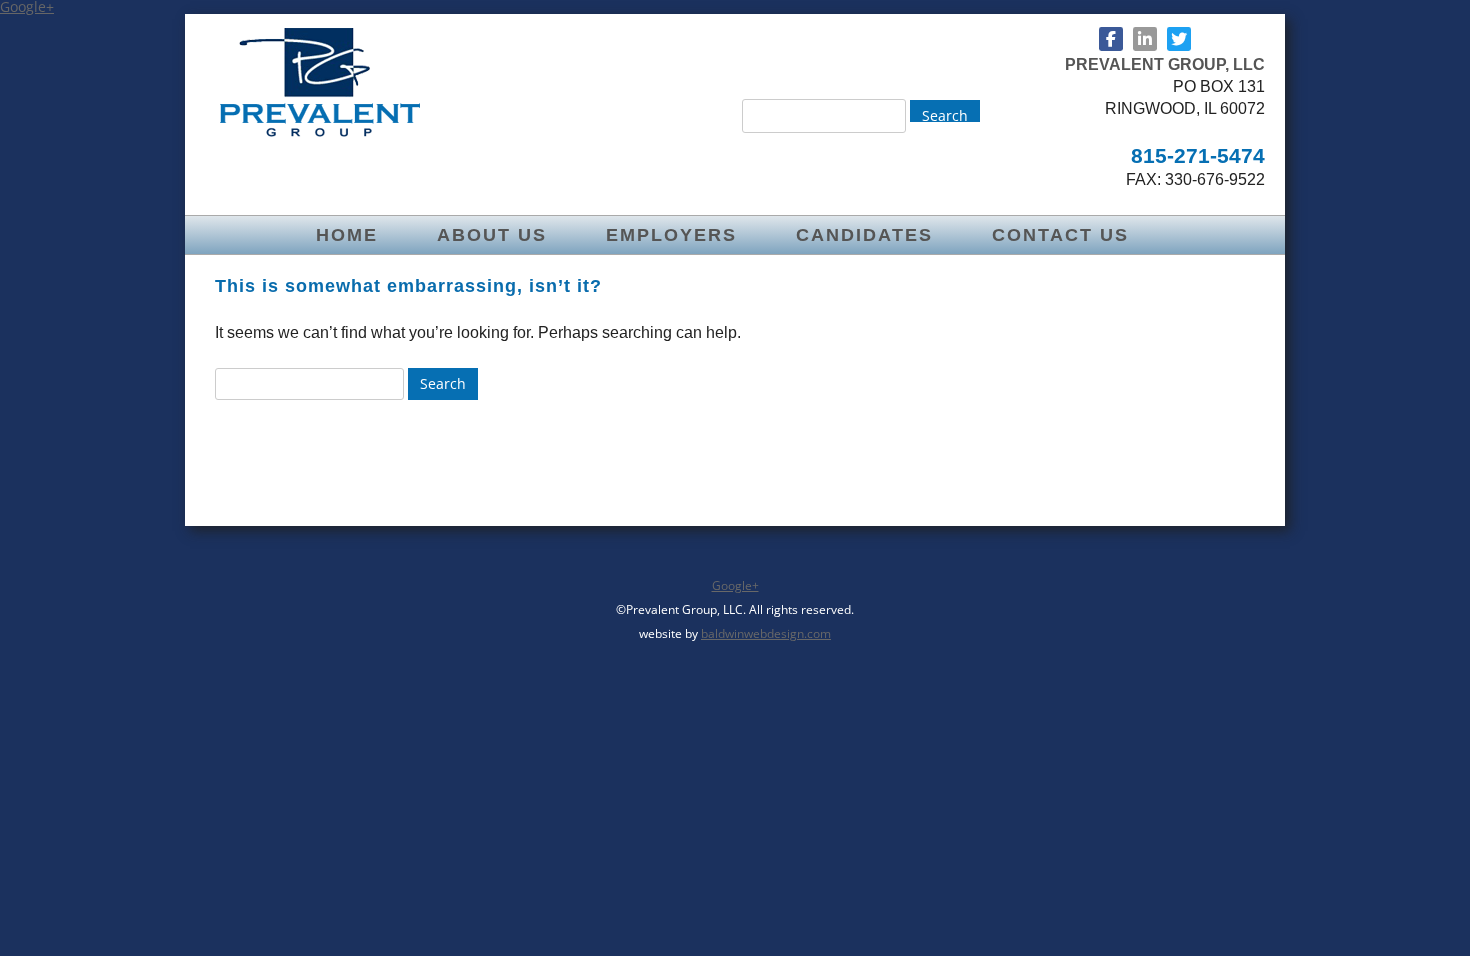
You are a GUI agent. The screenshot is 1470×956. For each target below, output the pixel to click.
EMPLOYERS (671, 235)
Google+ (735, 585)
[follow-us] (1111, 39)
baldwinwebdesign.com (766, 633)
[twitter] (1179, 39)
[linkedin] (1145, 39)
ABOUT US (492, 235)
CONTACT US (1060, 235)
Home (347, 235)
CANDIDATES (864, 235)
